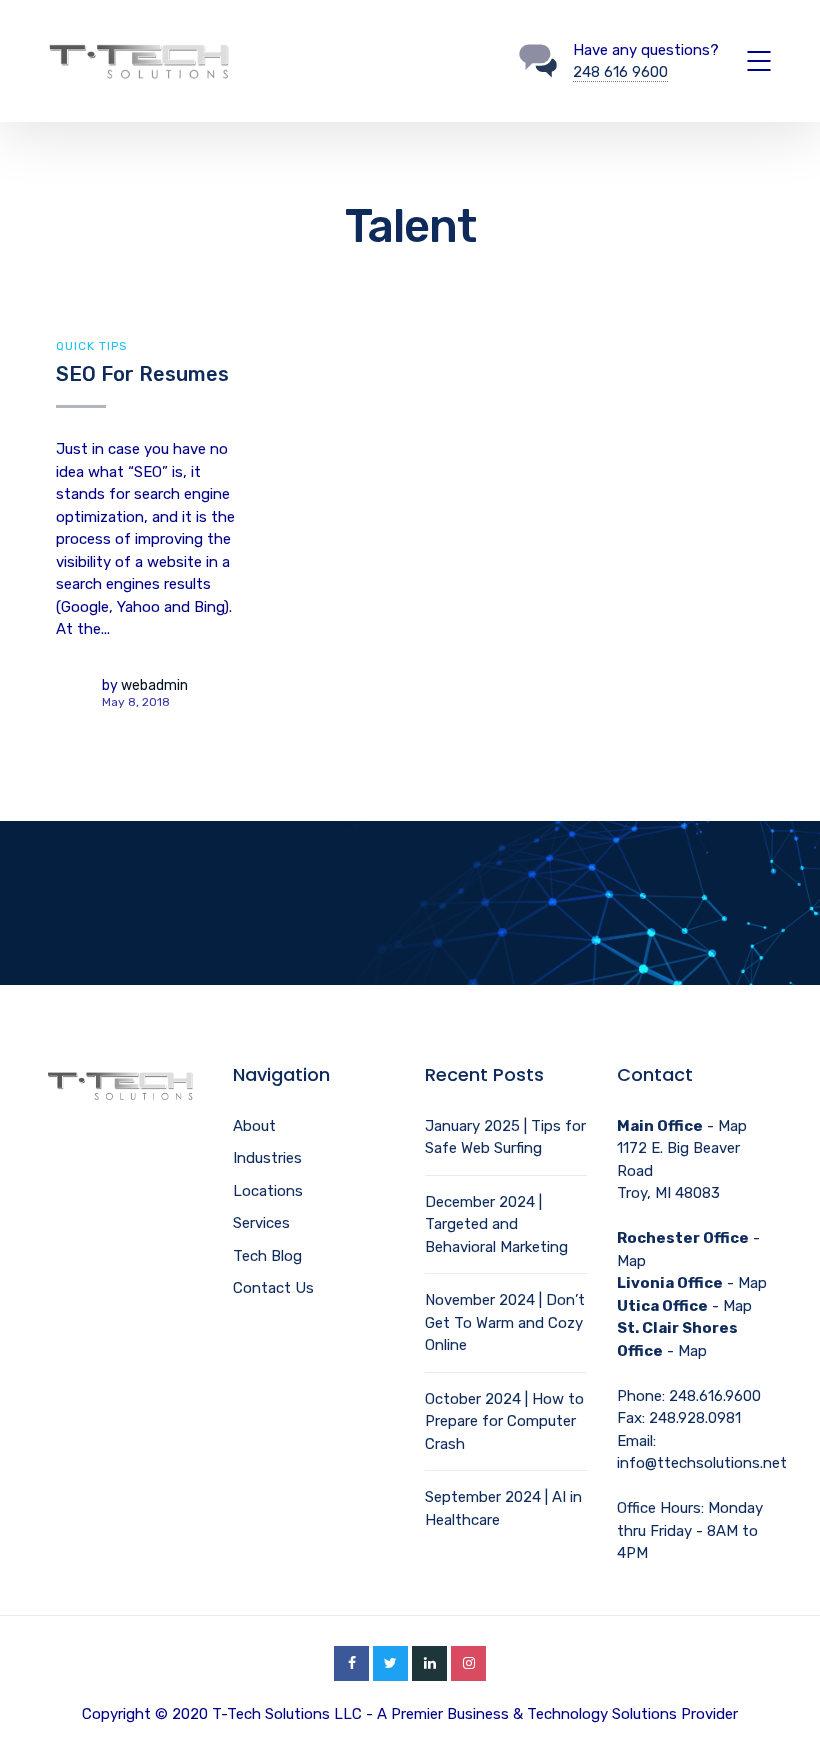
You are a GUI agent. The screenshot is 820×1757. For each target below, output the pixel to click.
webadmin (154, 685)
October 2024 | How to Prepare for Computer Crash (504, 1421)
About (254, 1126)
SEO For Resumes (142, 374)
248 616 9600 (620, 72)
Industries (267, 1158)
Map (732, 1126)
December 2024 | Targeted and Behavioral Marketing (496, 1224)
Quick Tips (92, 346)
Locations (268, 1191)
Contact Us (273, 1288)
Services (261, 1223)
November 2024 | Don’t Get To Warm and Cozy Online (505, 1322)
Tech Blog (267, 1256)
